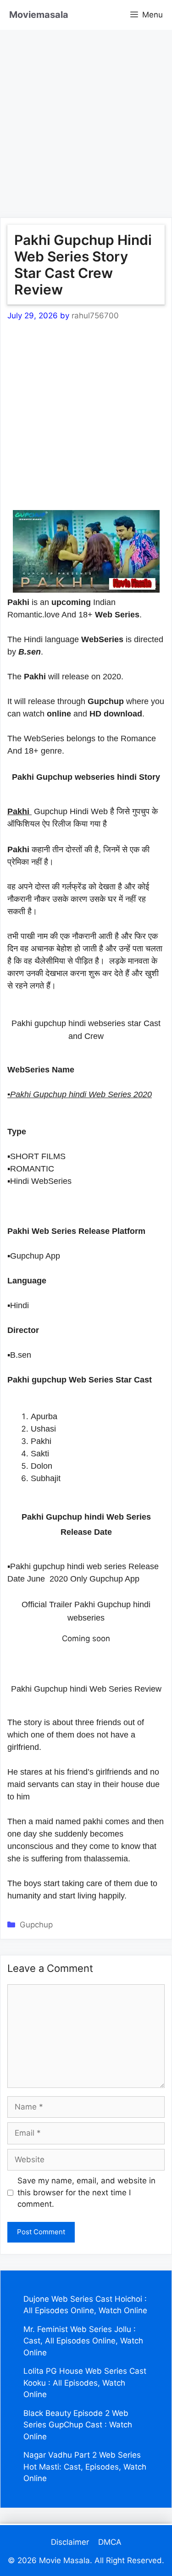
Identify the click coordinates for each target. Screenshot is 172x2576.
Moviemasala (39, 15)
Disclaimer (70, 2542)
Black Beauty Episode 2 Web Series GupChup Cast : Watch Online (78, 2425)
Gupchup (36, 1925)
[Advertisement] (86, 116)
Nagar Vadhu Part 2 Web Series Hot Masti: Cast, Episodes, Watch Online (85, 2467)
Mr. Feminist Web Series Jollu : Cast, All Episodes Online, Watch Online (83, 2341)
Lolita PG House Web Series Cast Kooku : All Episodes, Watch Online (85, 2383)
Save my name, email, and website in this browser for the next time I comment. (86, 2192)
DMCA (110, 2542)
